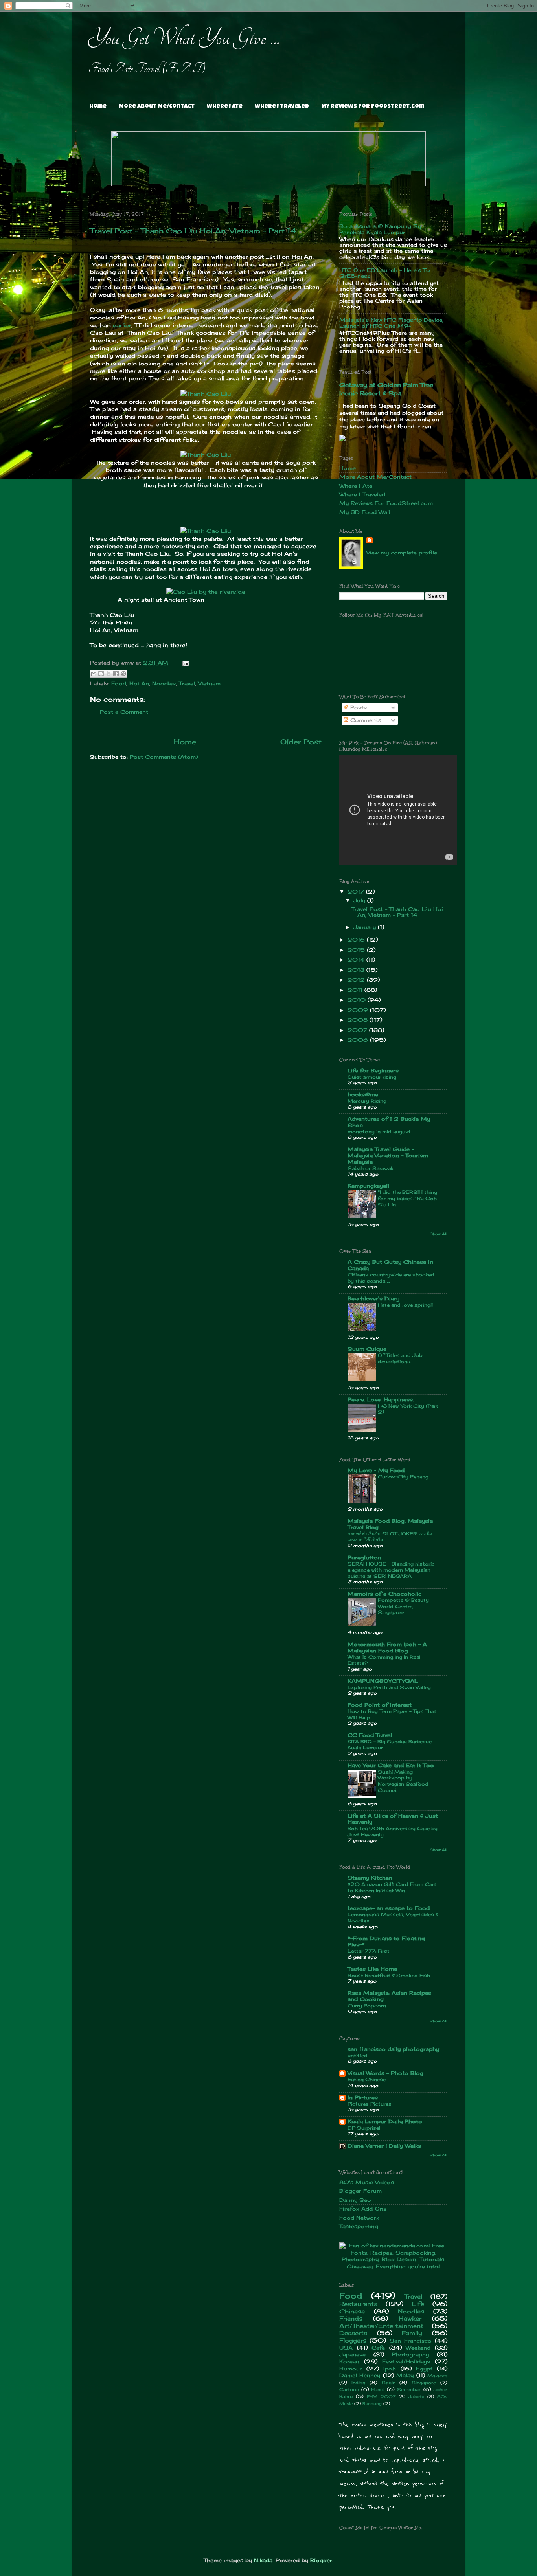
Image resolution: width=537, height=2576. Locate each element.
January (366, 927)
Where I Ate (225, 107)
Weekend (418, 2348)
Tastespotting (359, 2226)
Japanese (352, 2355)
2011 (356, 990)
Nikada (263, 2560)
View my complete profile (402, 553)
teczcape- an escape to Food (389, 1908)
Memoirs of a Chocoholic (384, 1594)
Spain (389, 2383)
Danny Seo (355, 2200)
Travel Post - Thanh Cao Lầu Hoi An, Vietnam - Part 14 (193, 231)
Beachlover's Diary (373, 1299)
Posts (358, 708)
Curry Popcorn (367, 2006)
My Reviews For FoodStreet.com (373, 107)
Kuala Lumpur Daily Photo (385, 2122)
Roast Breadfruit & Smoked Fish (389, 1975)
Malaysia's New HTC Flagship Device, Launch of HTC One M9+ (391, 323)
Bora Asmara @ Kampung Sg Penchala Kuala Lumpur (380, 229)
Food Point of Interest (380, 1705)
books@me (363, 1095)
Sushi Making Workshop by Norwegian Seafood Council (403, 1781)
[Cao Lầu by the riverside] (206, 592)
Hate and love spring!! (405, 1305)
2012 (357, 980)
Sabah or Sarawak (371, 1168)
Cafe (378, 2348)
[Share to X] (109, 674)
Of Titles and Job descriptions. (400, 1358)
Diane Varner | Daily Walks (384, 2146)
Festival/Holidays (406, 2362)
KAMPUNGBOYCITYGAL (383, 1681)
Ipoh (390, 2369)
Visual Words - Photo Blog (385, 2073)
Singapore (424, 2383)
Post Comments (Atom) (164, 757)
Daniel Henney (360, 2375)
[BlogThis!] (101, 674)
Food (119, 684)
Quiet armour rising (372, 1077)
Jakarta (416, 2396)
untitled (358, 2055)
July (360, 901)
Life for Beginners (373, 1071)
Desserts (353, 2333)
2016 (357, 940)
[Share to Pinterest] (123, 674)
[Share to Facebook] (116, 674)
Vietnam (209, 684)
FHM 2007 (381, 2396)
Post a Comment (124, 712)
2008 (359, 1020)
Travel (187, 684)
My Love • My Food (376, 1470)
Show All (439, 1234)
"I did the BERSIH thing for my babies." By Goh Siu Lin (407, 1198)
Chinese (352, 2311)
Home (98, 107)
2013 (357, 970)
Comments (365, 720)
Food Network (359, 2218)
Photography (410, 2355)
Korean (349, 2362)
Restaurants (358, 2304)
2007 (358, 1030)
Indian (358, 2383)
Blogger (321, 2560)
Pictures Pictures (370, 2104)
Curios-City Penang (403, 1477)
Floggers (353, 2340)
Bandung (372, 2403)
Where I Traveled (282, 107)
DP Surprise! (364, 2128)
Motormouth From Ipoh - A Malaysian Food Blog (387, 1648)
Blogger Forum (360, 2191)
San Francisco (411, 2341)
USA (346, 2348)
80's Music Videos (367, 2182)
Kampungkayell (368, 1186)
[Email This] (94, 674)
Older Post (301, 742)
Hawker (410, 2318)
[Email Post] (185, 663)
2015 (357, 950)
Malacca (437, 2376)
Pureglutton (364, 1558)
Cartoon (349, 2389)
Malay (405, 2375)
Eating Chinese (367, 2079)
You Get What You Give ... (184, 38)
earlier (122, 325)
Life (418, 2304)
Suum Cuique (367, 1349)
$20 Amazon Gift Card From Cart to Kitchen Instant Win (392, 1887)
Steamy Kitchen (370, 1878)
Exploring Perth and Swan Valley (389, 1687)
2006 (359, 1040)
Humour (351, 2369)
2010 (358, 1000)
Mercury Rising (367, 1101)
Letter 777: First (369, 1951)
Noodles (164, 684)
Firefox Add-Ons (363, 2209)
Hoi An (139, 684)
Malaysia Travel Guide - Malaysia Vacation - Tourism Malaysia (388, 1156)
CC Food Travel (370, 1735)
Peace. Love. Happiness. (381, 1400)
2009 (359, 1010)
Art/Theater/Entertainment (381, 2326)
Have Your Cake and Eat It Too (391, 1765)
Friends (351, 2318)
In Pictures (363, 2098)
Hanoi (378, 2389)
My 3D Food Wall (365, 512)
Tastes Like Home (372, 1969)
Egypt (424, 2369)
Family (412, 2333)
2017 (357, 892)
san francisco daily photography (393, 2049)
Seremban (409, 2389)
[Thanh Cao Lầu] (206, 394)
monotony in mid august (379, 1132)
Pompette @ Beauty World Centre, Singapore (403, 1606)
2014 (357, 960)
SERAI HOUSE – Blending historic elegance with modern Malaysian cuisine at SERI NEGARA (391, 1570)
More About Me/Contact (157, 107)
